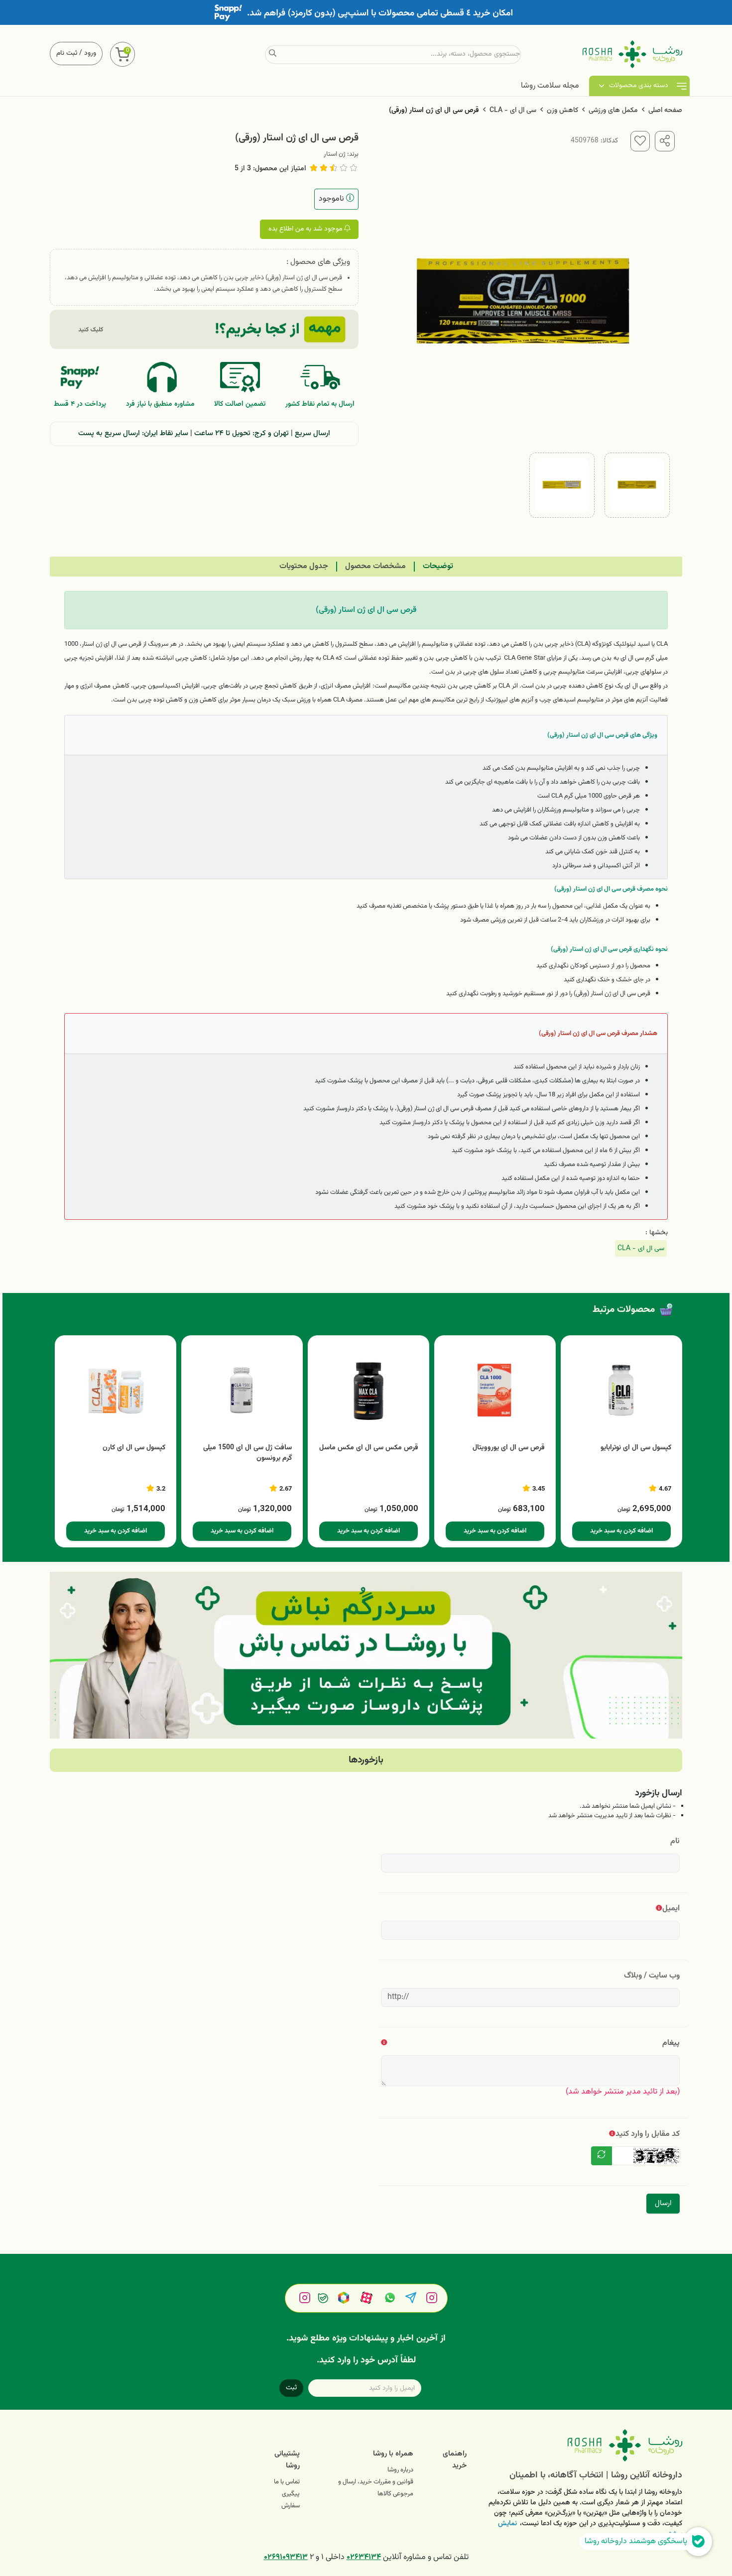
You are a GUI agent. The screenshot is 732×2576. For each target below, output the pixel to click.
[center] (273, 54)
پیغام (671, 2043)
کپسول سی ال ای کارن (134, 1448)
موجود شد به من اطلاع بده (306, 229)
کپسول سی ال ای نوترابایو (636, 1448)
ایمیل (671, 1909)
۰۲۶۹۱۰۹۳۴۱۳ (286, 2557)
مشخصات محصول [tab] (375, 566)
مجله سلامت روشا (550, 86)
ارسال (663, 2203)
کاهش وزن (562, 111)
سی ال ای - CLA (513, 111)
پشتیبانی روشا (287, 2460)
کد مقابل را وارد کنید (648, 2134)
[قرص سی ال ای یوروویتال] (495, 1391)
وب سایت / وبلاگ (652, 1976)
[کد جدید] (602, 2156)
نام (675, 1841)
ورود (90, 53)
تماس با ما (287, 2482)
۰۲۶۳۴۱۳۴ (364, 2557)
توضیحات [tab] (438, 566)
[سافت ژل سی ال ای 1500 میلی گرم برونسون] (242, 1391)
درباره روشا (400, 2470)
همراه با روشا (393, 2454)
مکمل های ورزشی (613, 111)
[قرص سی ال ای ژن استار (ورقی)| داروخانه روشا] (582, 2445)
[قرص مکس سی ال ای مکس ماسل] (368, 1391)
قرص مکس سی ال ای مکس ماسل (369, 1448)
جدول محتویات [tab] (304, 566)
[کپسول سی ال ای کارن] (116, 1391)
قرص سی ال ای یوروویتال (509, 1448)
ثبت (291, 2388)
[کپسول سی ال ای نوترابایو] (621, 1391)
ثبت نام (67, 53)
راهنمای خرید (455, 2460)
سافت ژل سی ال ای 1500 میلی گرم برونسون (247, 1453)
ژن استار (335, 154)
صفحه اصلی (665, 111)
